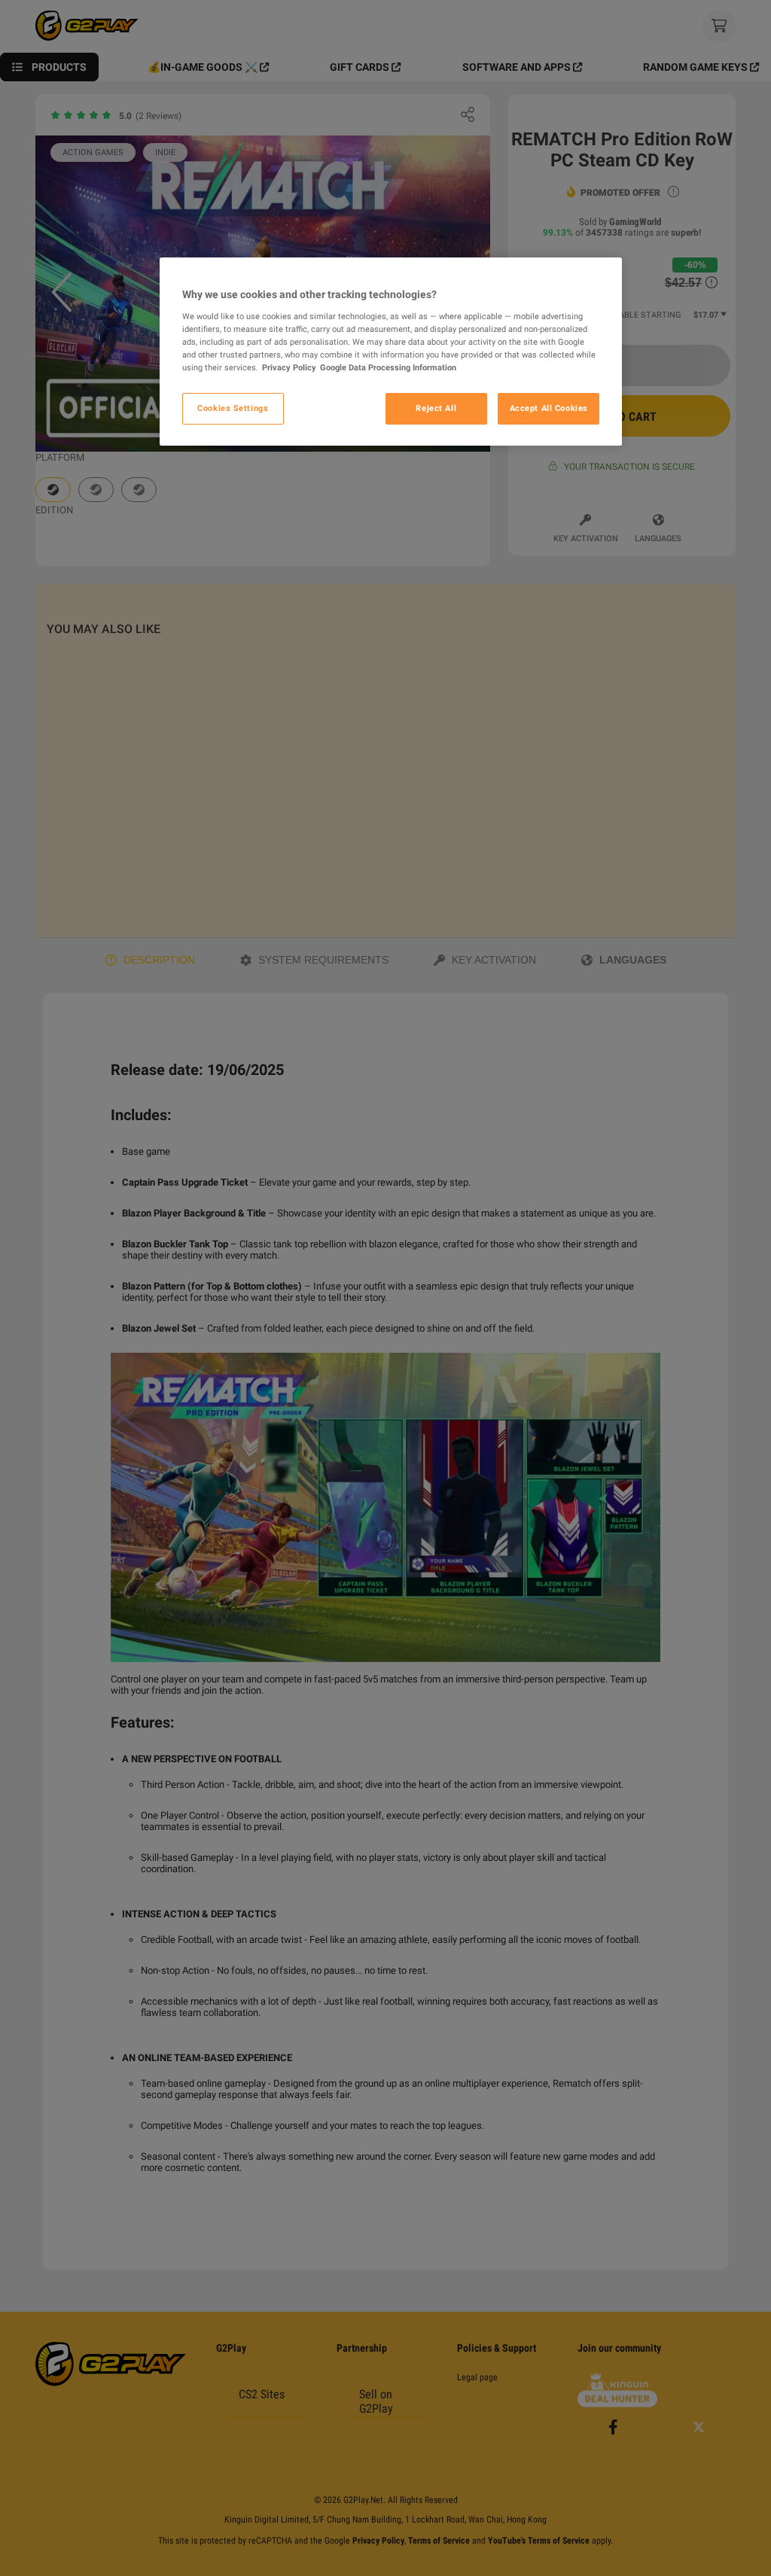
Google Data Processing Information (388, 367)
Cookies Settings (233, 408)
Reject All (436, 408)
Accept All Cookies (549, 408)
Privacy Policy (289, 367)
